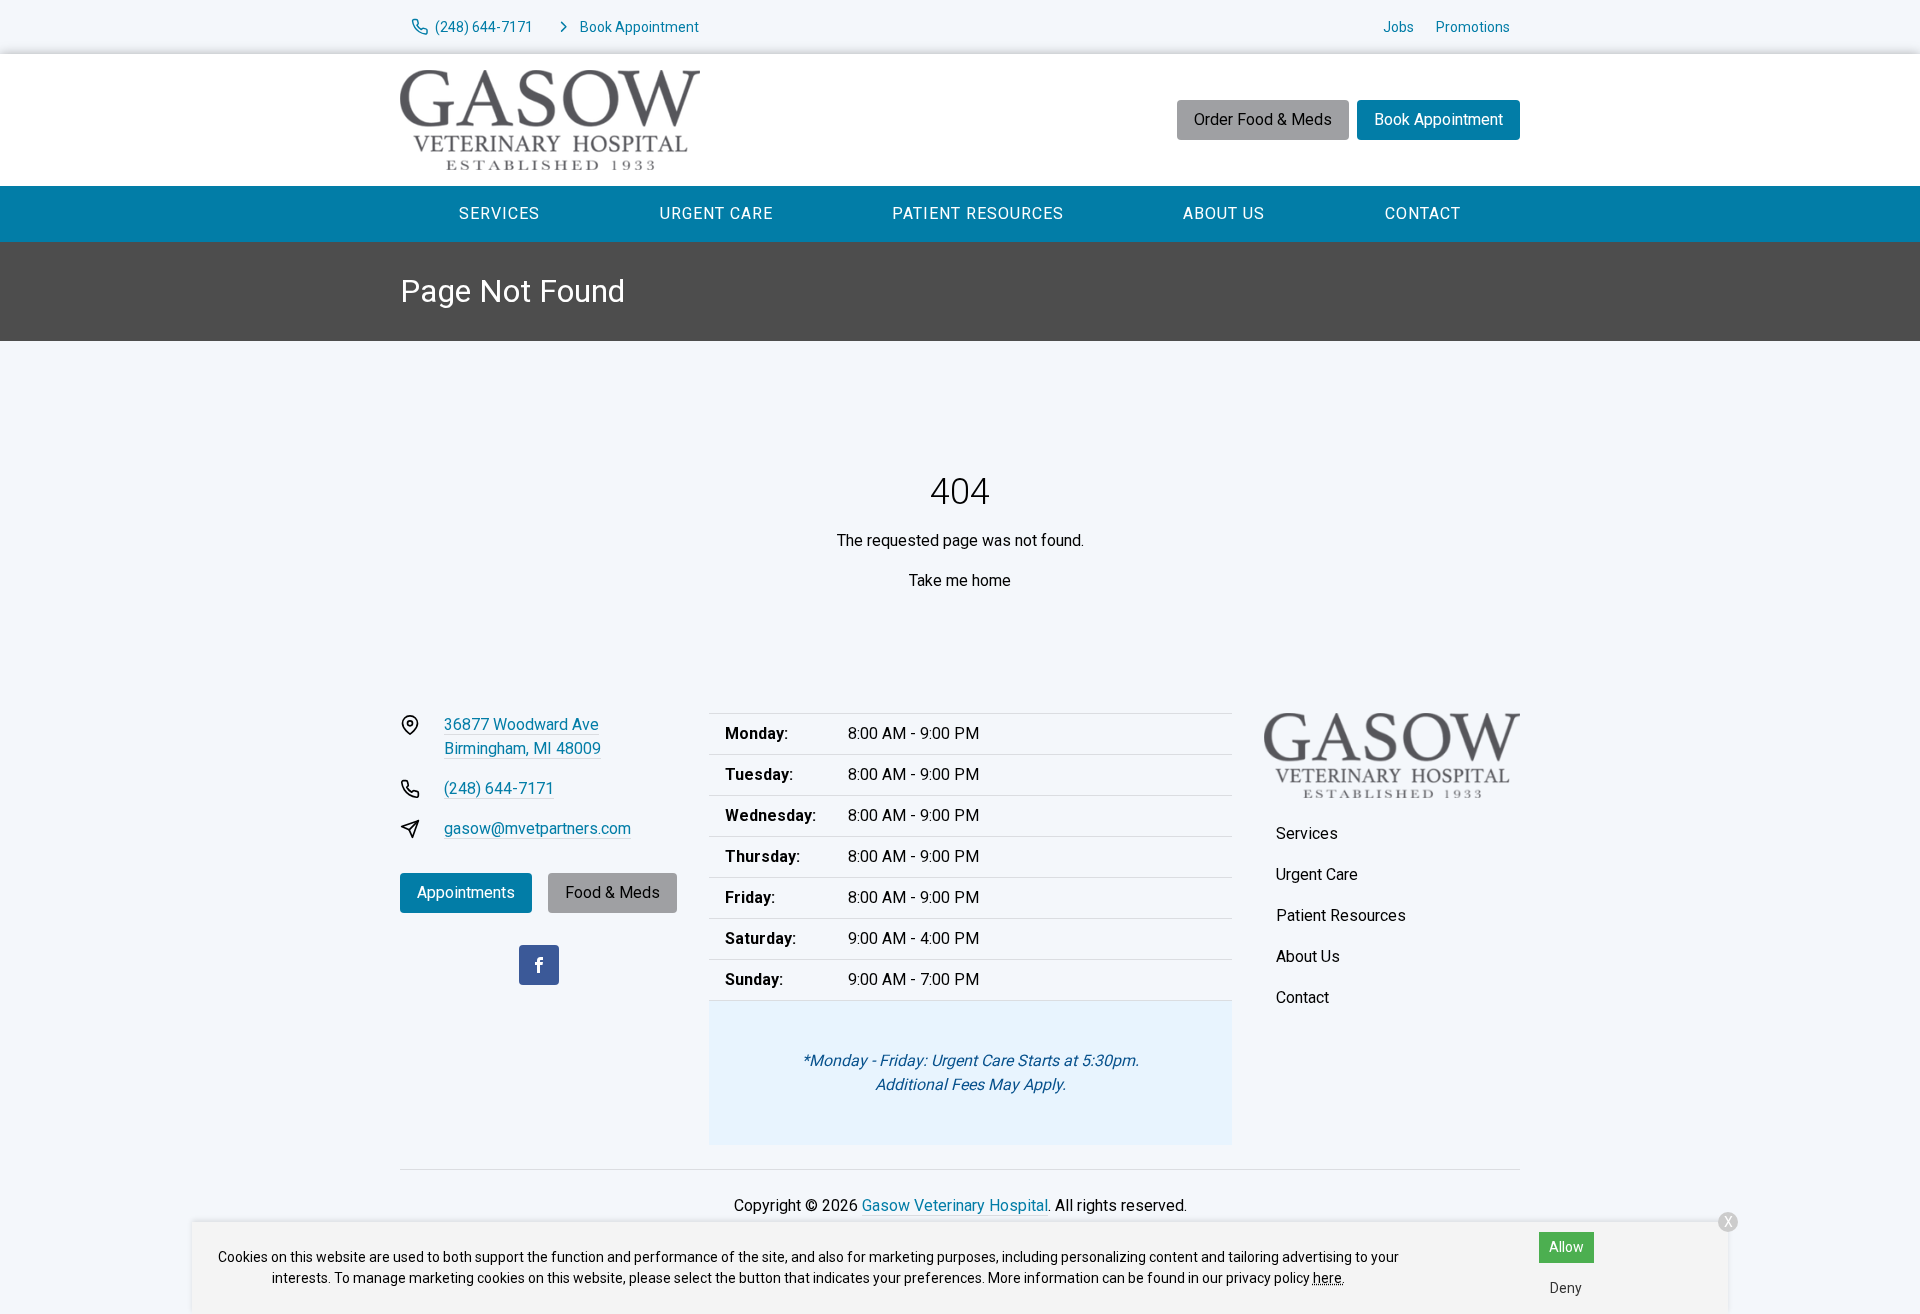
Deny (1566, 1288)
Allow (1566, 1247)
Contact (1423, 213)
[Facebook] (539, 965)
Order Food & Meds (1263, 119)
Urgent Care (716, 213)
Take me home (960, 580)
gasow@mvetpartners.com (537, 828)
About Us (1224, 213)
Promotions (1473, 27)
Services (499, 213)
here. (1329, 1278)
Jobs (1398, 27)
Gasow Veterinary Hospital (955, 1205)
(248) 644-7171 (499, 788)
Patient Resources (978, 213)
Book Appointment (1438, 119)
